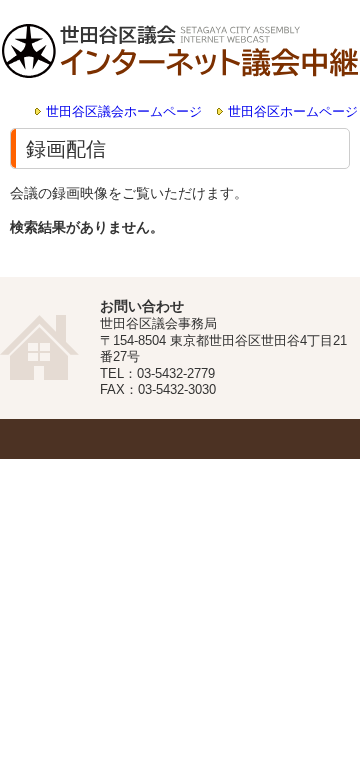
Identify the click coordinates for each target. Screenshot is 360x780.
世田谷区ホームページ (293, 112)
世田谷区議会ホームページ (124, 112)
